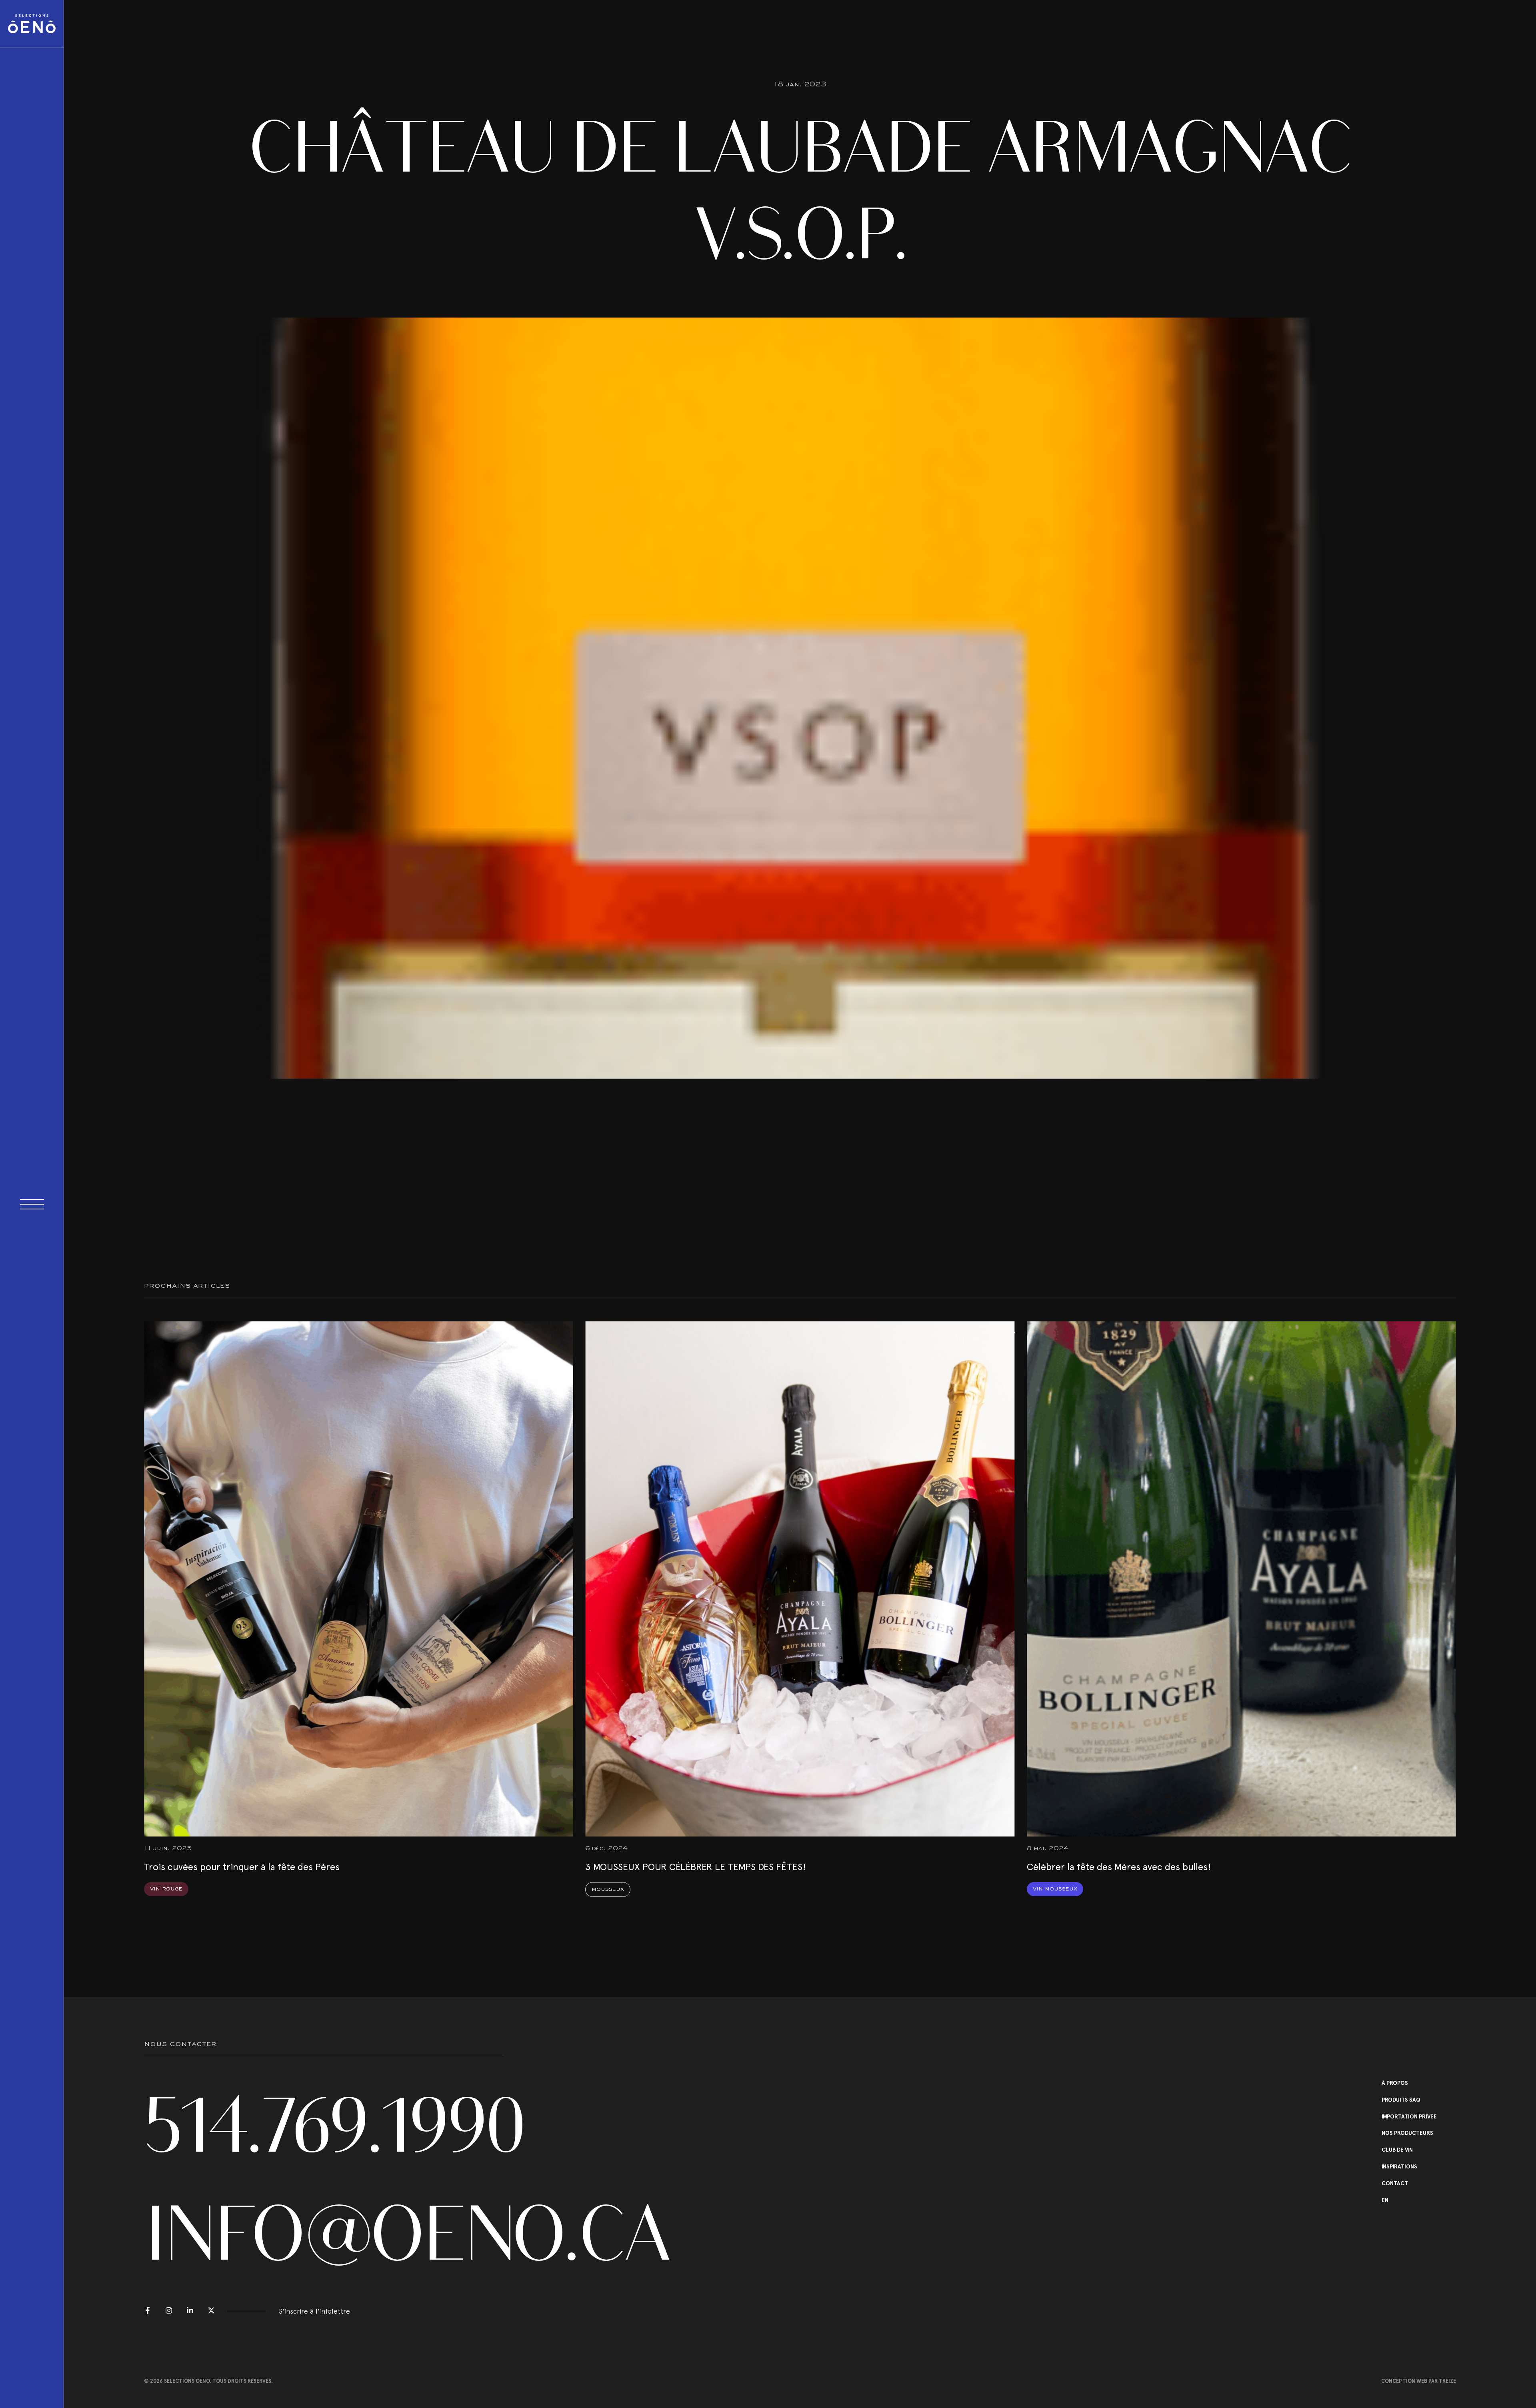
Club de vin (1397, 2150)
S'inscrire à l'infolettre (314, 2311)
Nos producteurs (1407, 2133)
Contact (1395, 2184)
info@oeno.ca (324, 2234)
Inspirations (1399, 2167)
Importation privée (1409, 2117)
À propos (1395, 2083)
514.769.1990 (324, 2126)
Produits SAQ (1401, 2100)
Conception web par (1419, 2381)
